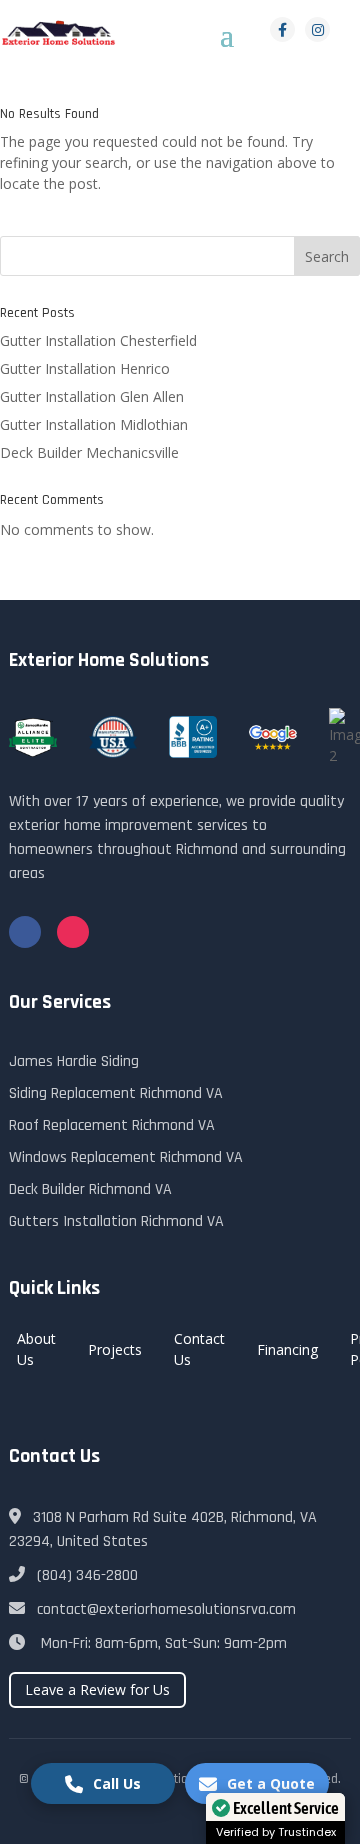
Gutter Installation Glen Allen (92, 396)
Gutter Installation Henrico (85, 368)
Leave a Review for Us (97, 1689)
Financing (287, 1349)
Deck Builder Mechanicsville (89, 452)
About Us (36, 1349)
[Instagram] (317, 29)
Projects (115, 1349)
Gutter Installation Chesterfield (98, 340)
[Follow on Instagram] (73, 932)
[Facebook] (282, 29)
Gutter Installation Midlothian (94, 424)
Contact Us (199, 1349)
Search (327, 256)
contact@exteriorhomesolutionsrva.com (166, 1609)
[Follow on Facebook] (25, 932)
